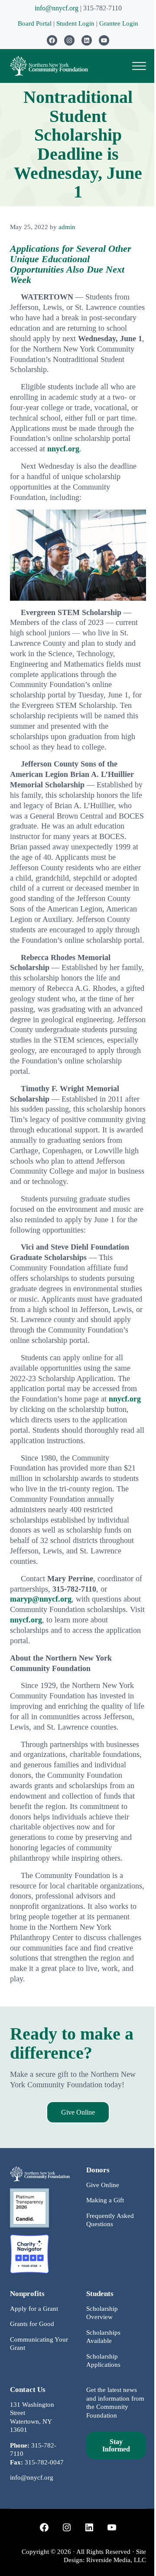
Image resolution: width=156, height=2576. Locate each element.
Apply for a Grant (34, 2309)
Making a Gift (105, 2200)
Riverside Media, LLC (116, 2560)
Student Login (76, 23)
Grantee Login (119, 23)
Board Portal (35, 23)
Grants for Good (32, 2324)
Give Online (78, 2112)
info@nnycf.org (57, 8)
